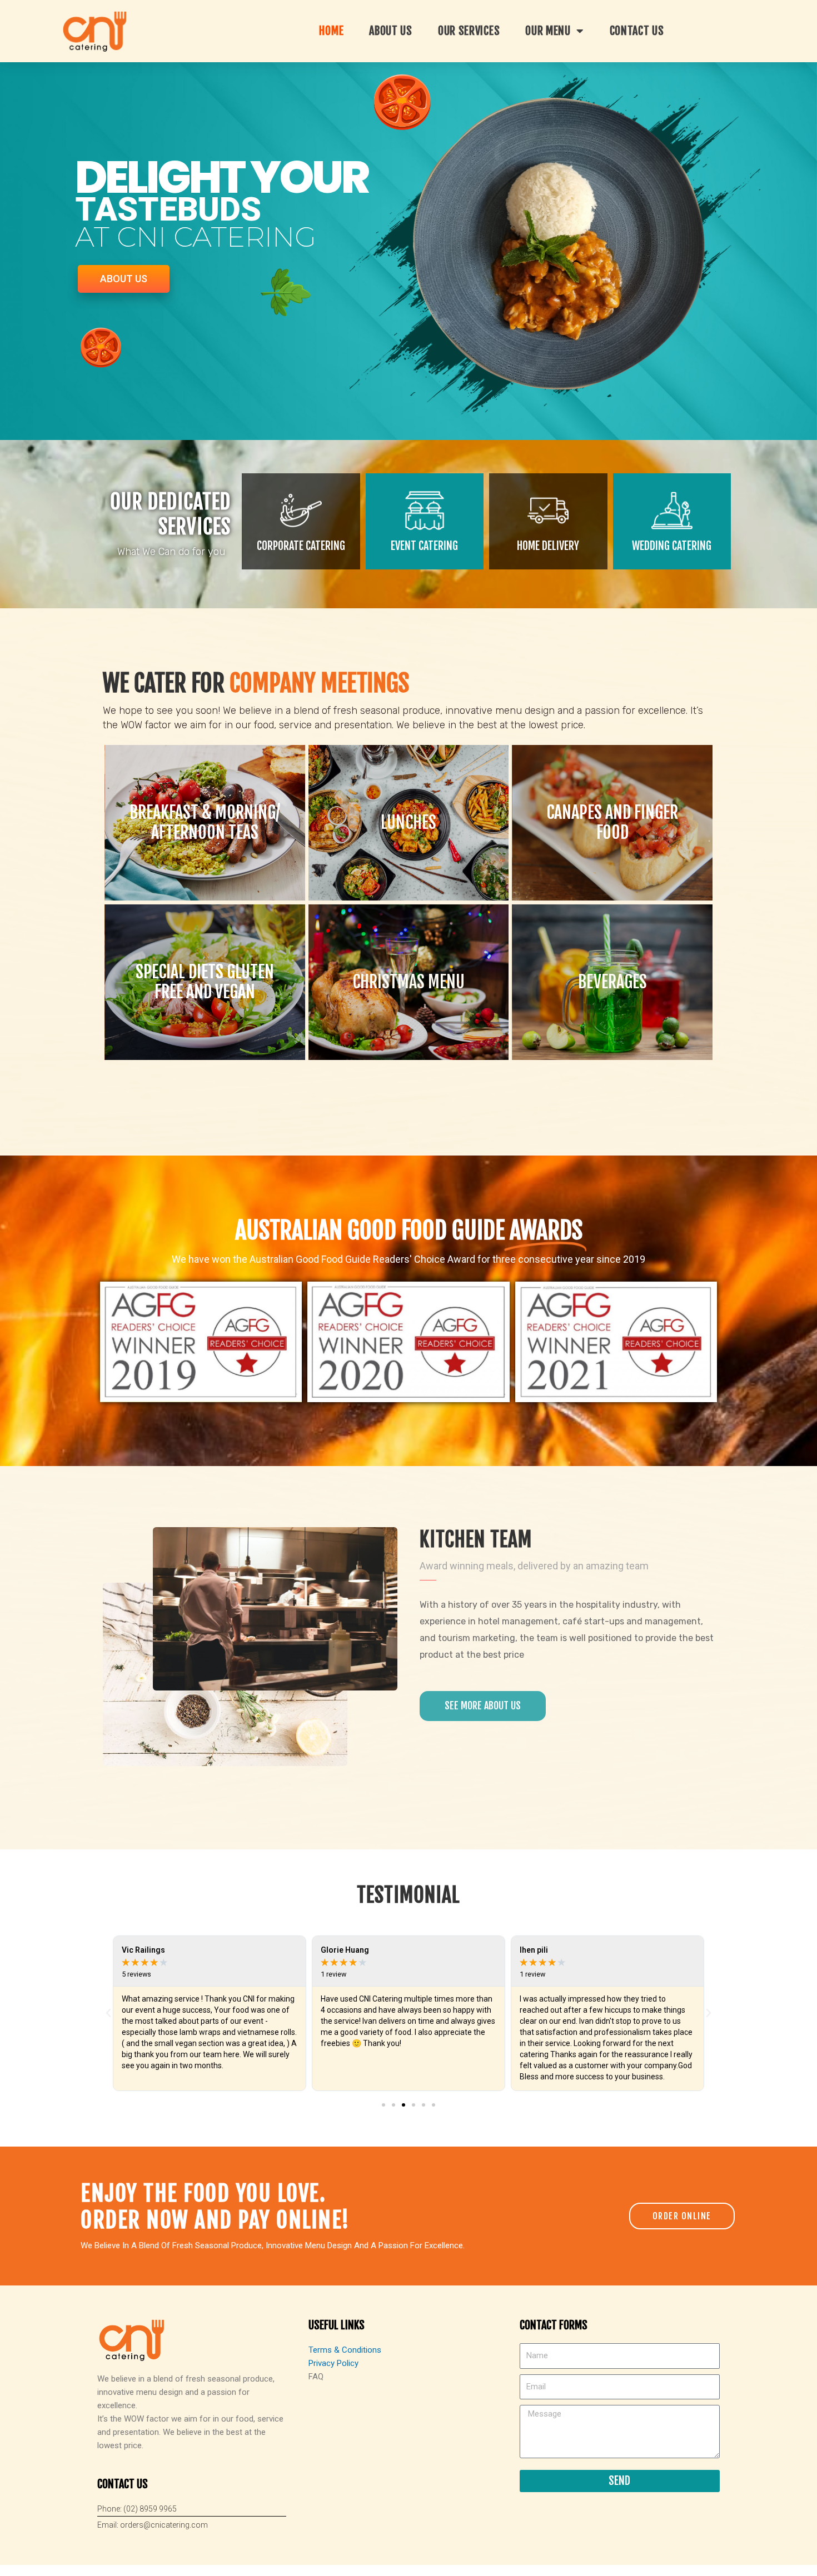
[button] (383, 2105)
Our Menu (548, 31)
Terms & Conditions (345, 2350)
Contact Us (637, 31)
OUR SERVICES (469, 31)
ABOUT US (124, 279)
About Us (391, 31)
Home (331, 31)
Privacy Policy (333, 2363)
